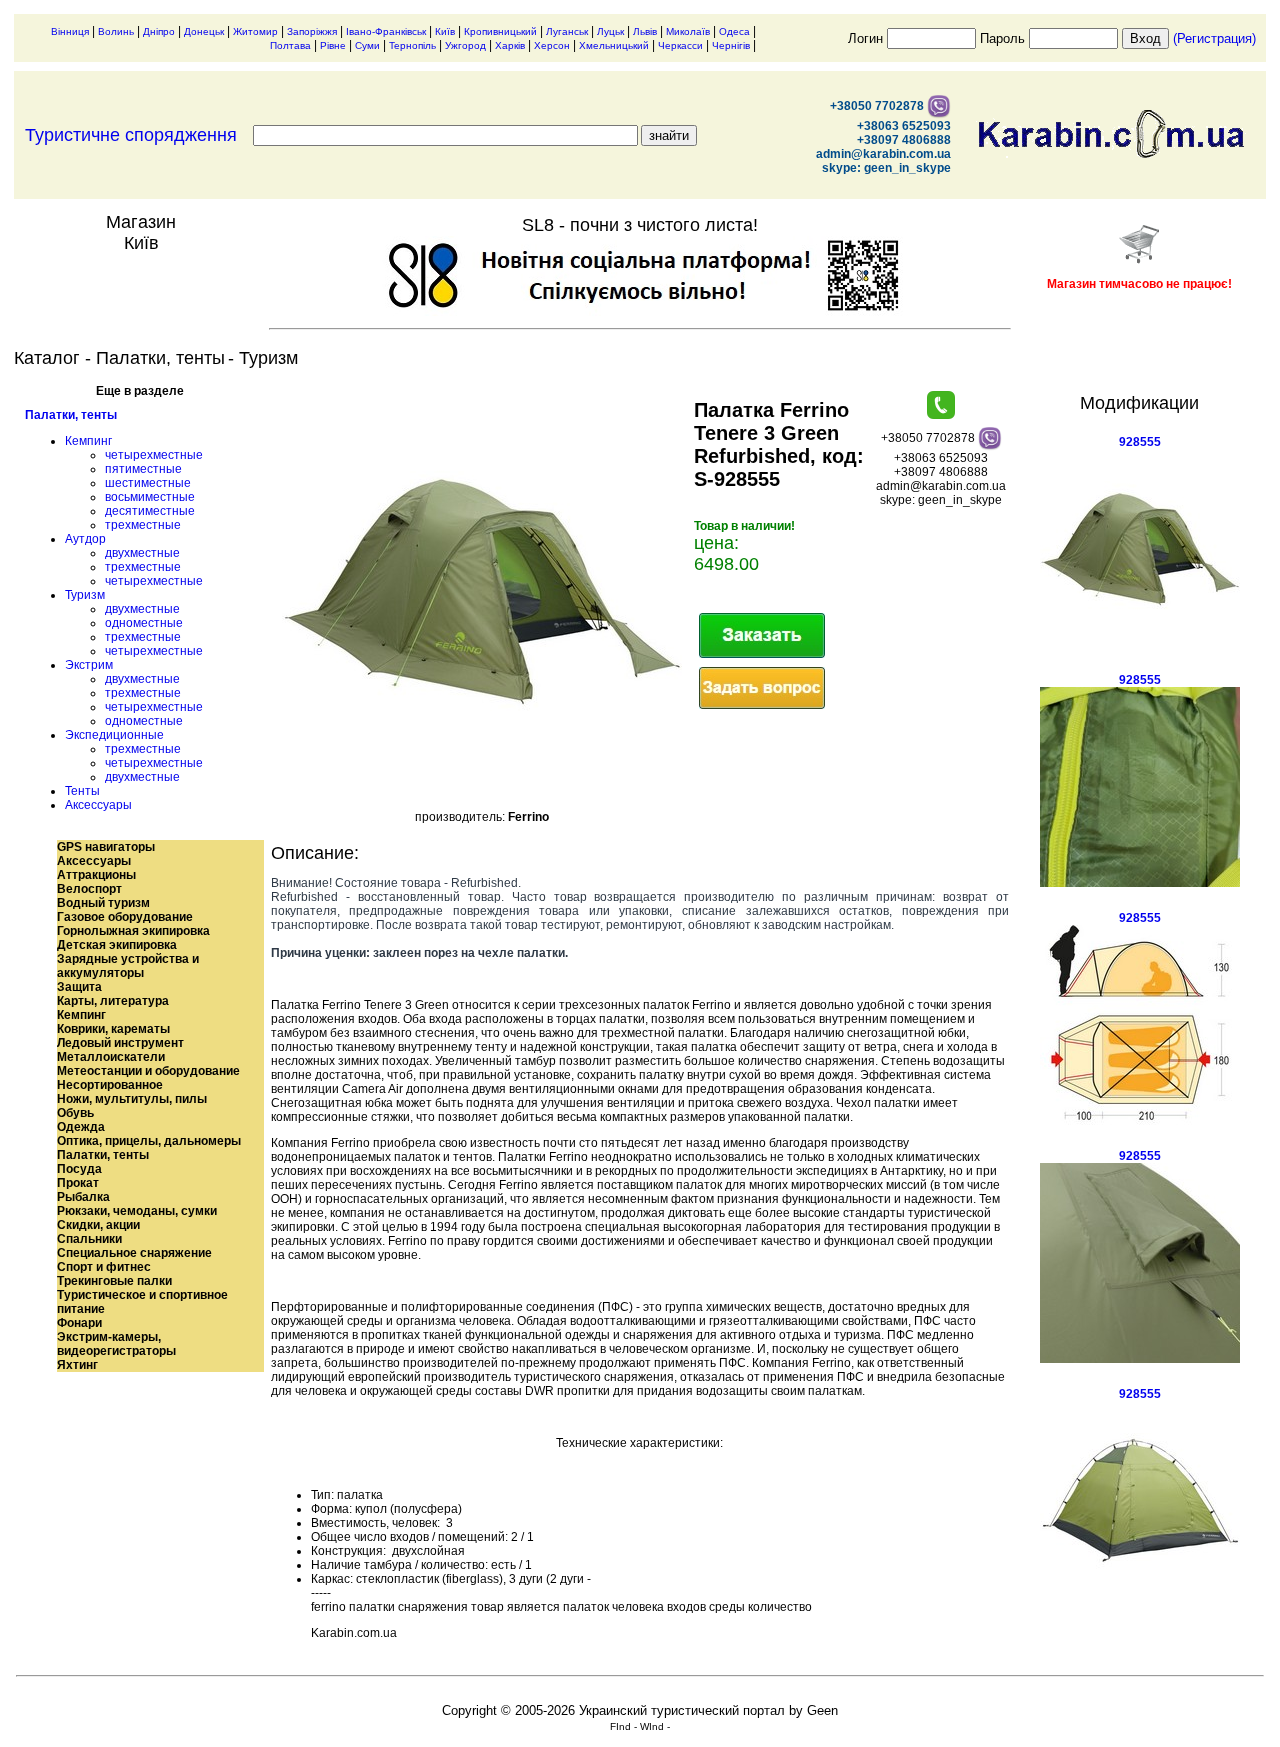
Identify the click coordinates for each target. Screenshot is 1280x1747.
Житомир (255, 31)
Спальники (89, 1239)
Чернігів (731, 45)
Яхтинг (77, 1365)
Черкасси (680, 45)
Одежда (81, 1127)
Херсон (552, 45)
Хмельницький (614, 45)
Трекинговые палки (114, 1281)
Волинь (116, 31)
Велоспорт (89, 889)
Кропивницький (500, 31)
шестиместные (148, 483)
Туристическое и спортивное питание (142, 1302)
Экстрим (89, 665)
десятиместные (150, 511)
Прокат (78, 1183)
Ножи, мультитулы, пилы (132, 1099)
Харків (510, 45)
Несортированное (110, 1085)
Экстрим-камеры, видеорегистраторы (116, 1344)
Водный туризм (103, 903)
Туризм (85, 595)
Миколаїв (688, 31)
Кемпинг (88, 441)
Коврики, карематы (113, 1029)
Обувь (75, 1113)
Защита (79, 987)
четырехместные (154, 455)
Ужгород (465, 45)
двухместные (142, 553)
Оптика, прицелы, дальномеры (149, 1141)
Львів (645, 31)
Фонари (79, 1323)
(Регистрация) (1214, 38)
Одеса (734, 31)
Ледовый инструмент (120, 1043)
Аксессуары (98, 805)
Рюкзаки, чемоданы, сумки (137, 1211)
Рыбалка (83, 1197)
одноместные (144, 623)
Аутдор (85, 539)
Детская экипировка (117, 945)
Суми (367, 45)
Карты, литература (113, 1001)
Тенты (82, 791)
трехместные (143, 525)
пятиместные (143, 469)
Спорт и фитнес (104, 1267)
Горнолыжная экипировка (133, 931)
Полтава (290, 45)
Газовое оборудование (125, 917)
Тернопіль (412, 45)
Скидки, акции (98, 1225)
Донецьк (204, 31)
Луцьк (610, 31)
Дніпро (159, 31)
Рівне (333, 45)
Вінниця (70, 31)
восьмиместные (150, 497)
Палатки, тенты (71, 415)
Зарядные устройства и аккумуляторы (128, 966)
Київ (445, 31)
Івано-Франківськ (386, 31)
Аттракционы (96, 875)
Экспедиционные (114, 735)
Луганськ (567, 31)
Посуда (79, 1169)
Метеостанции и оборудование (148, 1071)
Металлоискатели (111, 1057)
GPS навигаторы (106, 847)
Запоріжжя (312, 31)
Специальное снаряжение (134, 1253)
